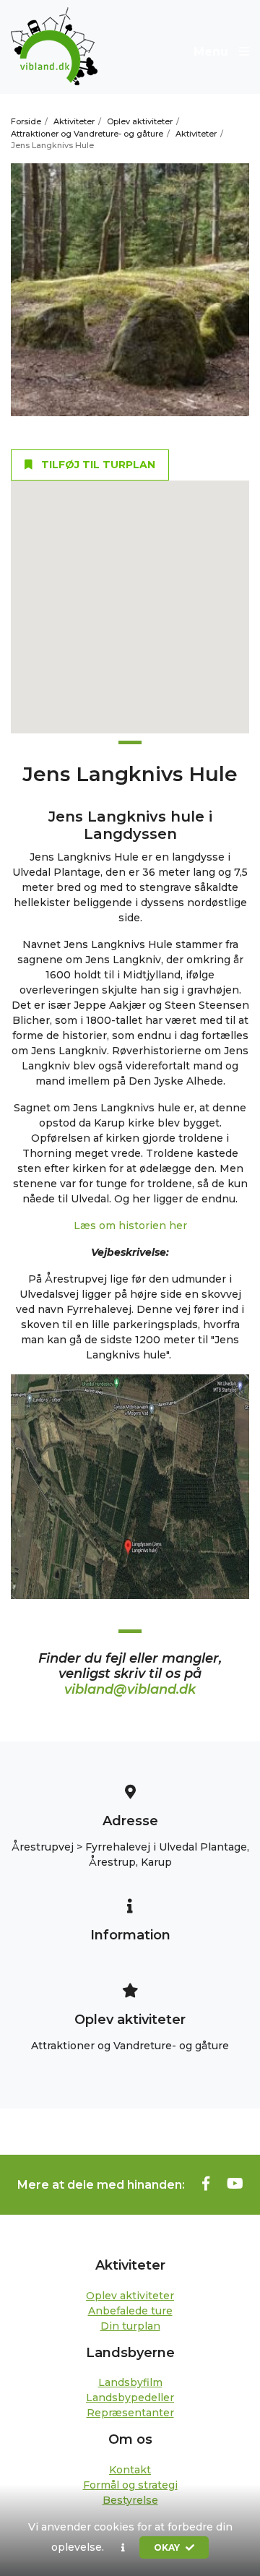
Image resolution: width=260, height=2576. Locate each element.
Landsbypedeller (130, 2398)
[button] (123, 2548)
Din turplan (130, 2326)
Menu (213, 52)
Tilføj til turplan (97, 465)
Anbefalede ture (130, 2311)
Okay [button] (168, 2547)
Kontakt (130, 2470)
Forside (26, 121)
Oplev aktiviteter (140, 121)
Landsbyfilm (130, 2382)
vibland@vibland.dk (130, 1689)
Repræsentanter (130, 2413)
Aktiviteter (74, 121)
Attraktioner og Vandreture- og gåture (87, 134)
